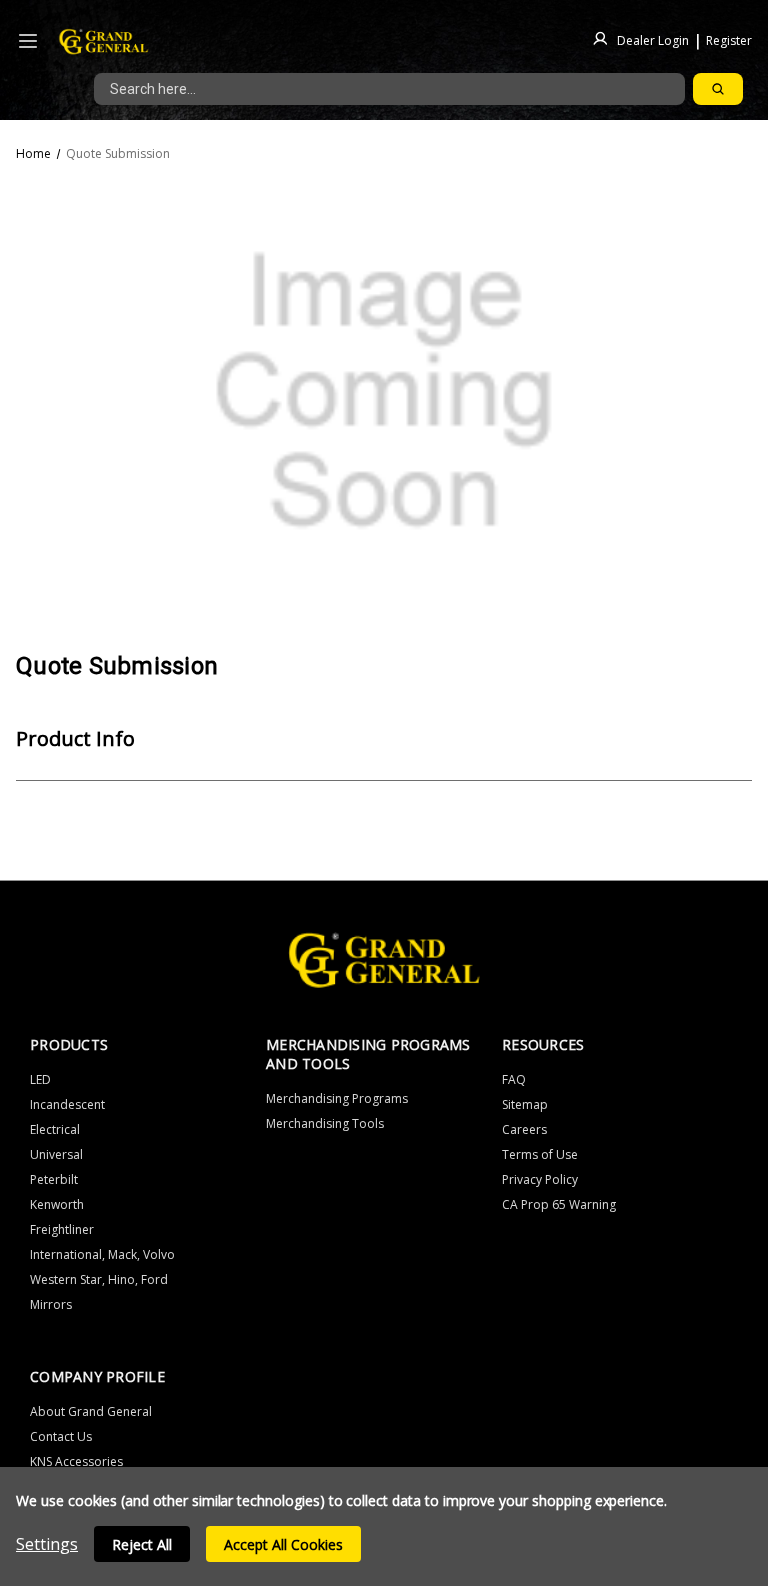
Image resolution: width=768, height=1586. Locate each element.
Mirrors (51, 1304)
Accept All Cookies (283, 1544)
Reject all (142, 1544)
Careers (524, 1129)
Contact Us (61, 1436)
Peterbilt (54, 1179)
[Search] (718, 89)
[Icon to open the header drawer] (28, 41)
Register (729, 39)
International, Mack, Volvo (102, 1254)
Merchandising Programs (337, 1098)
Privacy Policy (540, 1179)
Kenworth (57, 1204)
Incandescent (67, 1104)
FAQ (514, 1079)
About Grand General (91, 1411)
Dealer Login (653, 39)
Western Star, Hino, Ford (99, 1279)
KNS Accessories (76, 1461)
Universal (56, 1154)
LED (40, 1079)
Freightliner (62, 1229)
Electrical (55, 1129)
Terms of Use (540, 1154)
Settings (47, 1544)
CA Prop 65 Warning (559, 1204)
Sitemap (525, 1104)
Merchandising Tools (325, 1123)
